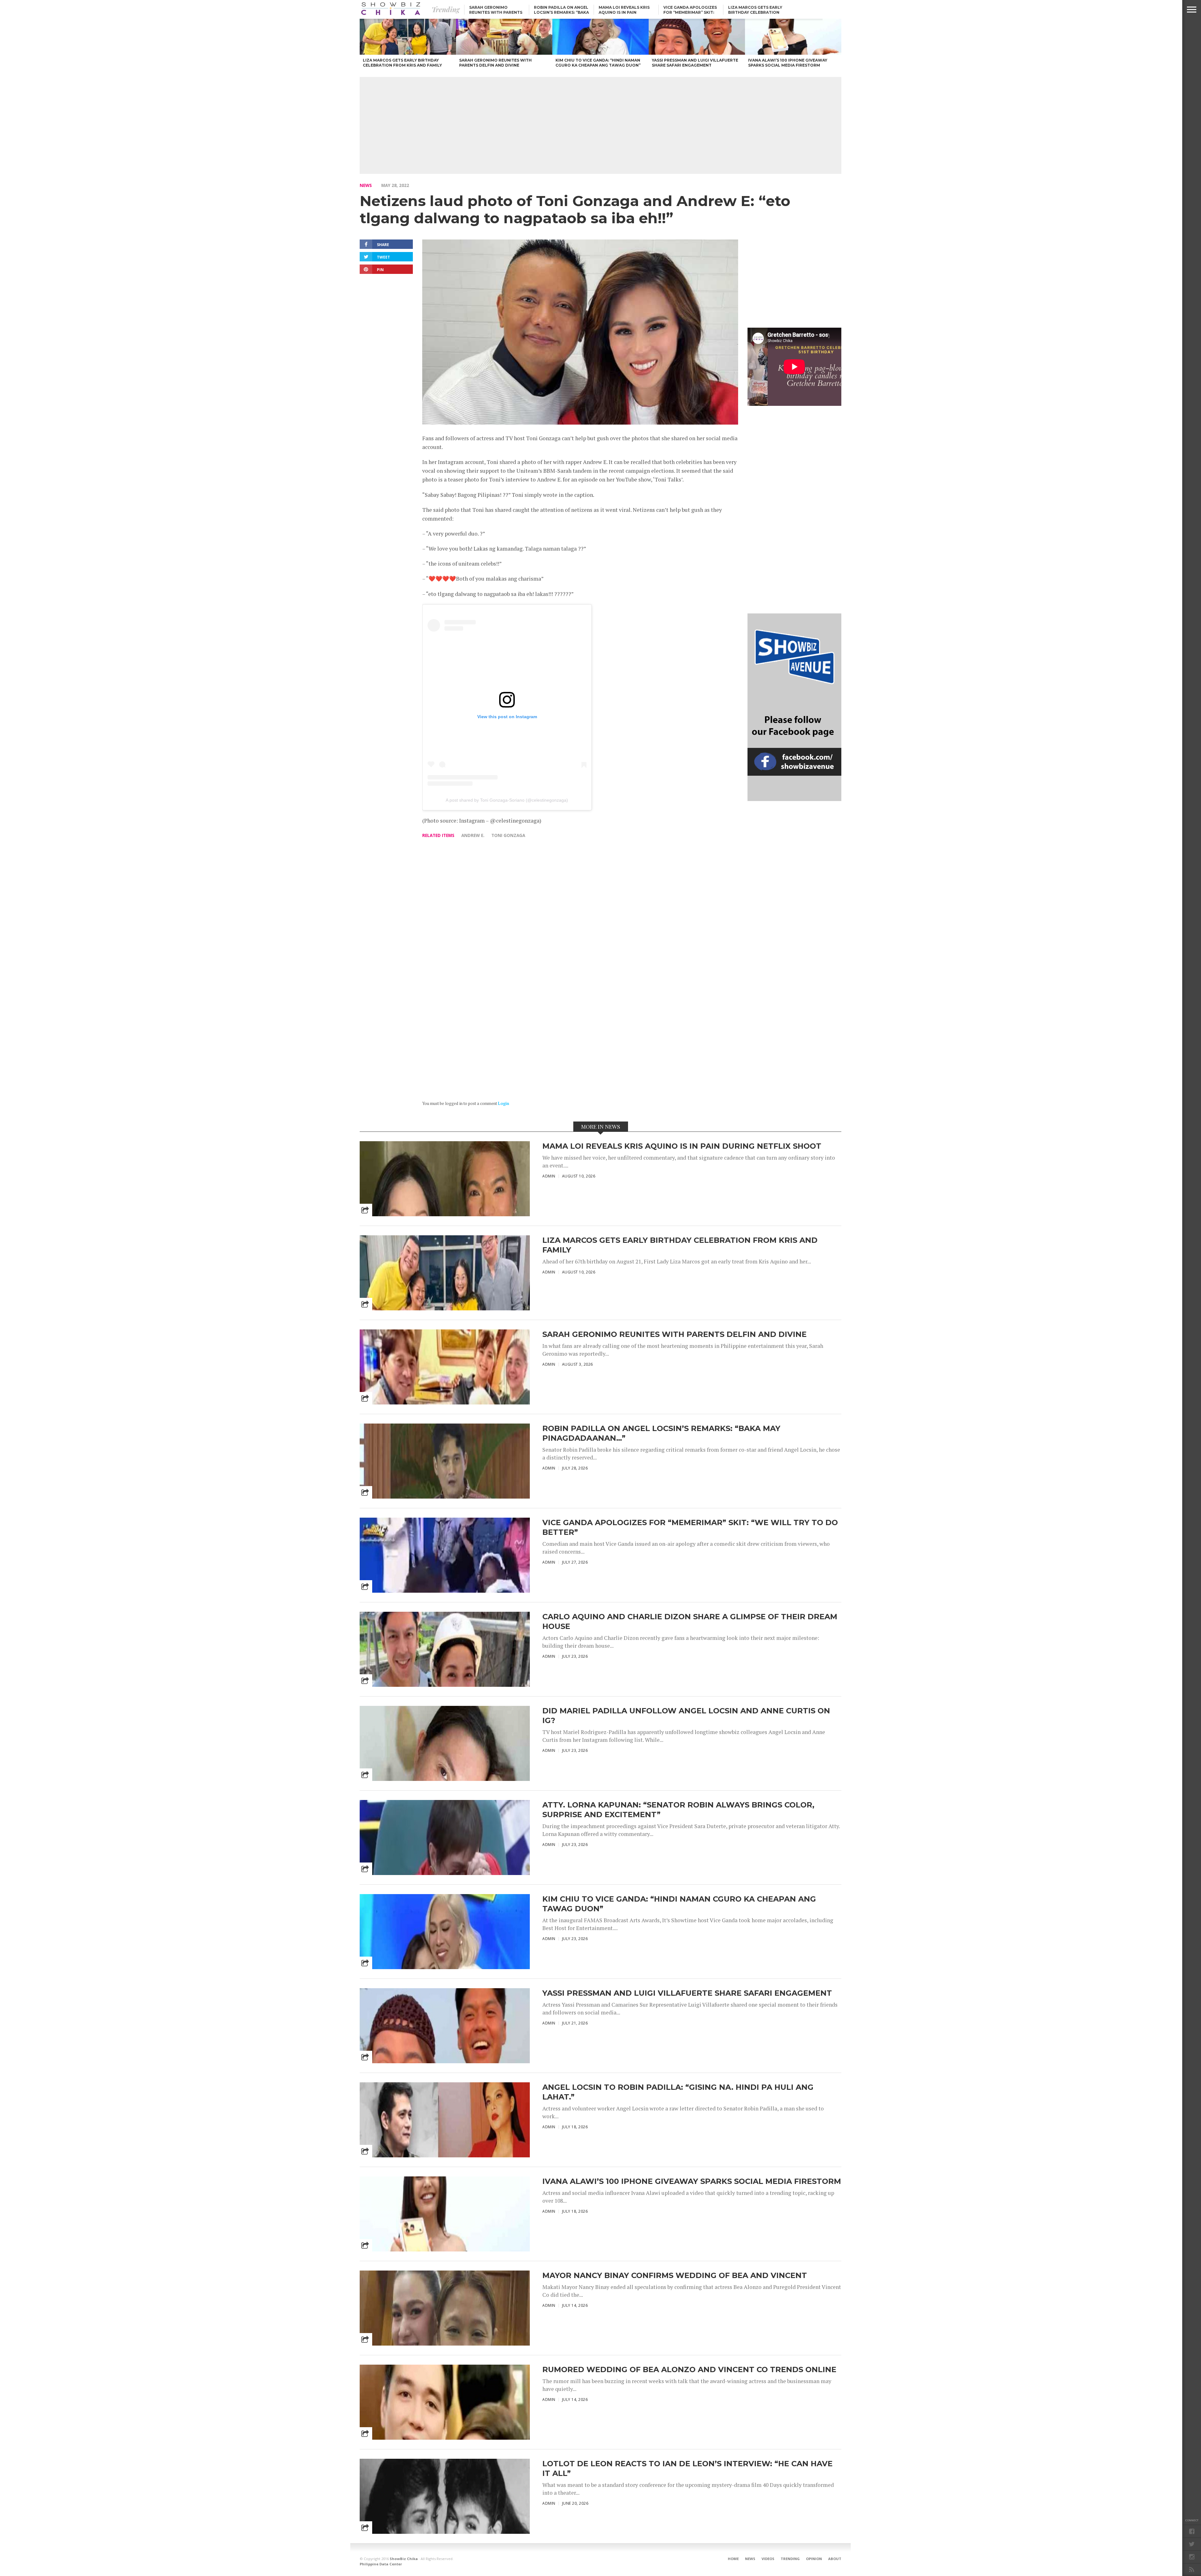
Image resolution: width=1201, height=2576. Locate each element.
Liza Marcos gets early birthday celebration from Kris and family (755, 12)
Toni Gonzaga (508, 835)
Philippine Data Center (381, 2564)
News (366, 185)
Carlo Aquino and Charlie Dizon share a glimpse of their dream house (690, 1621)
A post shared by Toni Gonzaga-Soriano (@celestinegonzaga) (507, 800)
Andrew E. (473, 835)
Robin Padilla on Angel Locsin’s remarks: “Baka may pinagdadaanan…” (561, 12)
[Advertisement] (600, 125)
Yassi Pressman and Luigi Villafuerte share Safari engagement (687, 1993)
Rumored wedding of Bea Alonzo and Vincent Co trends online (689, 2369)
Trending (790, 2559)
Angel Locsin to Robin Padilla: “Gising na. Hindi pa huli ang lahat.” (678, 2092)
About (835, 2559)
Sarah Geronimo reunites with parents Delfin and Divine (496, 12)
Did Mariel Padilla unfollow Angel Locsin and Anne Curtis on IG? (686, 1716)
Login (504, 1104)
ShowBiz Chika (404, 2559)
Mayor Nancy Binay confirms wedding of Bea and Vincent (675, 2275)
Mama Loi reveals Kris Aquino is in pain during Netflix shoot (624, 12)
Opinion (814, 2559)
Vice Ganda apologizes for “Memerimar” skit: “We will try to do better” (690, 1527)
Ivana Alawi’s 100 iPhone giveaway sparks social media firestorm (692, 2181)
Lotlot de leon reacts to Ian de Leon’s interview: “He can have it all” (687, 2468)
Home (733, 2559)
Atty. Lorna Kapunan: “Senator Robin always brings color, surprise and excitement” (678, 1810)
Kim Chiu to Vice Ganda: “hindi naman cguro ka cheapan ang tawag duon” (679, 1904)
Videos (768, 2559)
